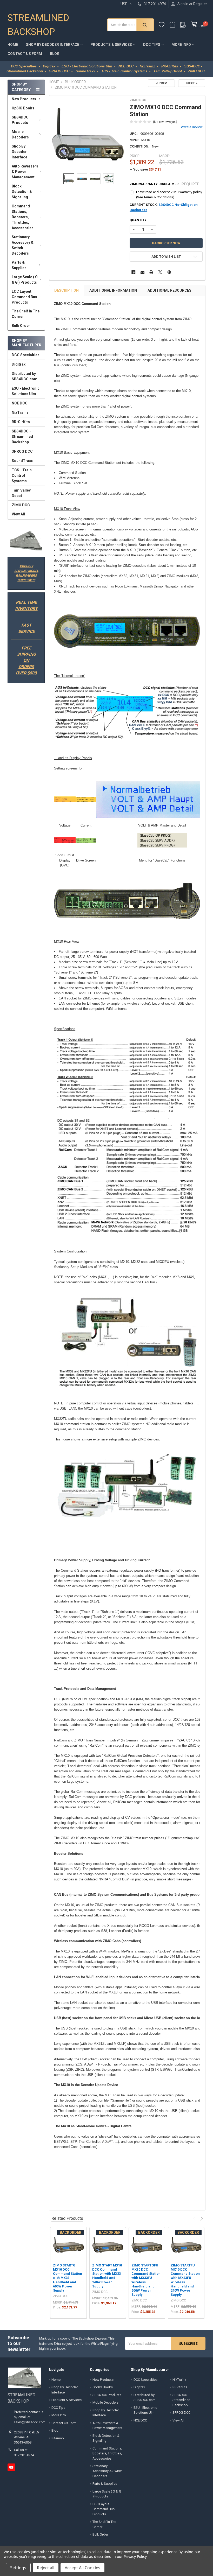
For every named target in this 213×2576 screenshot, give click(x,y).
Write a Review (192, 127)
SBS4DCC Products (20, 120)
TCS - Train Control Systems (22, 475)
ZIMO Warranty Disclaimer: (165, 184)
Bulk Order (21, 326)
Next (201, 2219)
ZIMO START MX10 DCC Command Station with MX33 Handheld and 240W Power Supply (107, 2276)
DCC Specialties (26, 355)
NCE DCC (20, 403)
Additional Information (113, 290)
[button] (26, 541)
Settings (18, 2568)
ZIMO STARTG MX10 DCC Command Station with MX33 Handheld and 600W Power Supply (68, 2278)
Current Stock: (164, 207)
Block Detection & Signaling (22, 192)
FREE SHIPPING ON (26, 654)
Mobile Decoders (20, 134)
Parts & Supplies (19, 265)
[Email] (142, 272)
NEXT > (192, 83)
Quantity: (139, 220)
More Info (181, 45)
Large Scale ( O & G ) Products (25, 280)
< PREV (161, 83)
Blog (55, 54)
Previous (195, 2219)
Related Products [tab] (67, 2218)
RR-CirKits (21, 422)
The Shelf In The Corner (26, 314)
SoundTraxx (22, 461)
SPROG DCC (22, 451)
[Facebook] (133, 272)
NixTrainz (20, 412)
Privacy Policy (135, 2556)
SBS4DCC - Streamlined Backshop (22, 437)
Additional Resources (169, 290)
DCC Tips (152, 45)
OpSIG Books (23, 108)
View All (18, 514)
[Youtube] (11, 2467)
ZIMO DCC (21, 505)
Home (13, 45)
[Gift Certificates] (175, 25)
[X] (160, 272)
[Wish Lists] (164, 25)
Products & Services (111, 45)
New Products (24, 99)
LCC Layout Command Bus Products (24, 297)
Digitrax (19, 364)
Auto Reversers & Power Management (25, 172)
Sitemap (58, 2438)
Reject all (46, 2568)
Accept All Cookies (82, 2568)
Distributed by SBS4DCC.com (25, 376)
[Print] (151, 272)
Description (66, 290)
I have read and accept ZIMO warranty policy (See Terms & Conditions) (169, 195)
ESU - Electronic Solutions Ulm (26, 391)
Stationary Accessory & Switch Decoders (23, 245)
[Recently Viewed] (186, 25)
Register (200, 4)
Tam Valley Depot (21, 493)
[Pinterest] (169, 272)
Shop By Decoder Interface (53, 45)
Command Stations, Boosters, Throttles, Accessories (23, 217)
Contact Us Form (25, 54)
